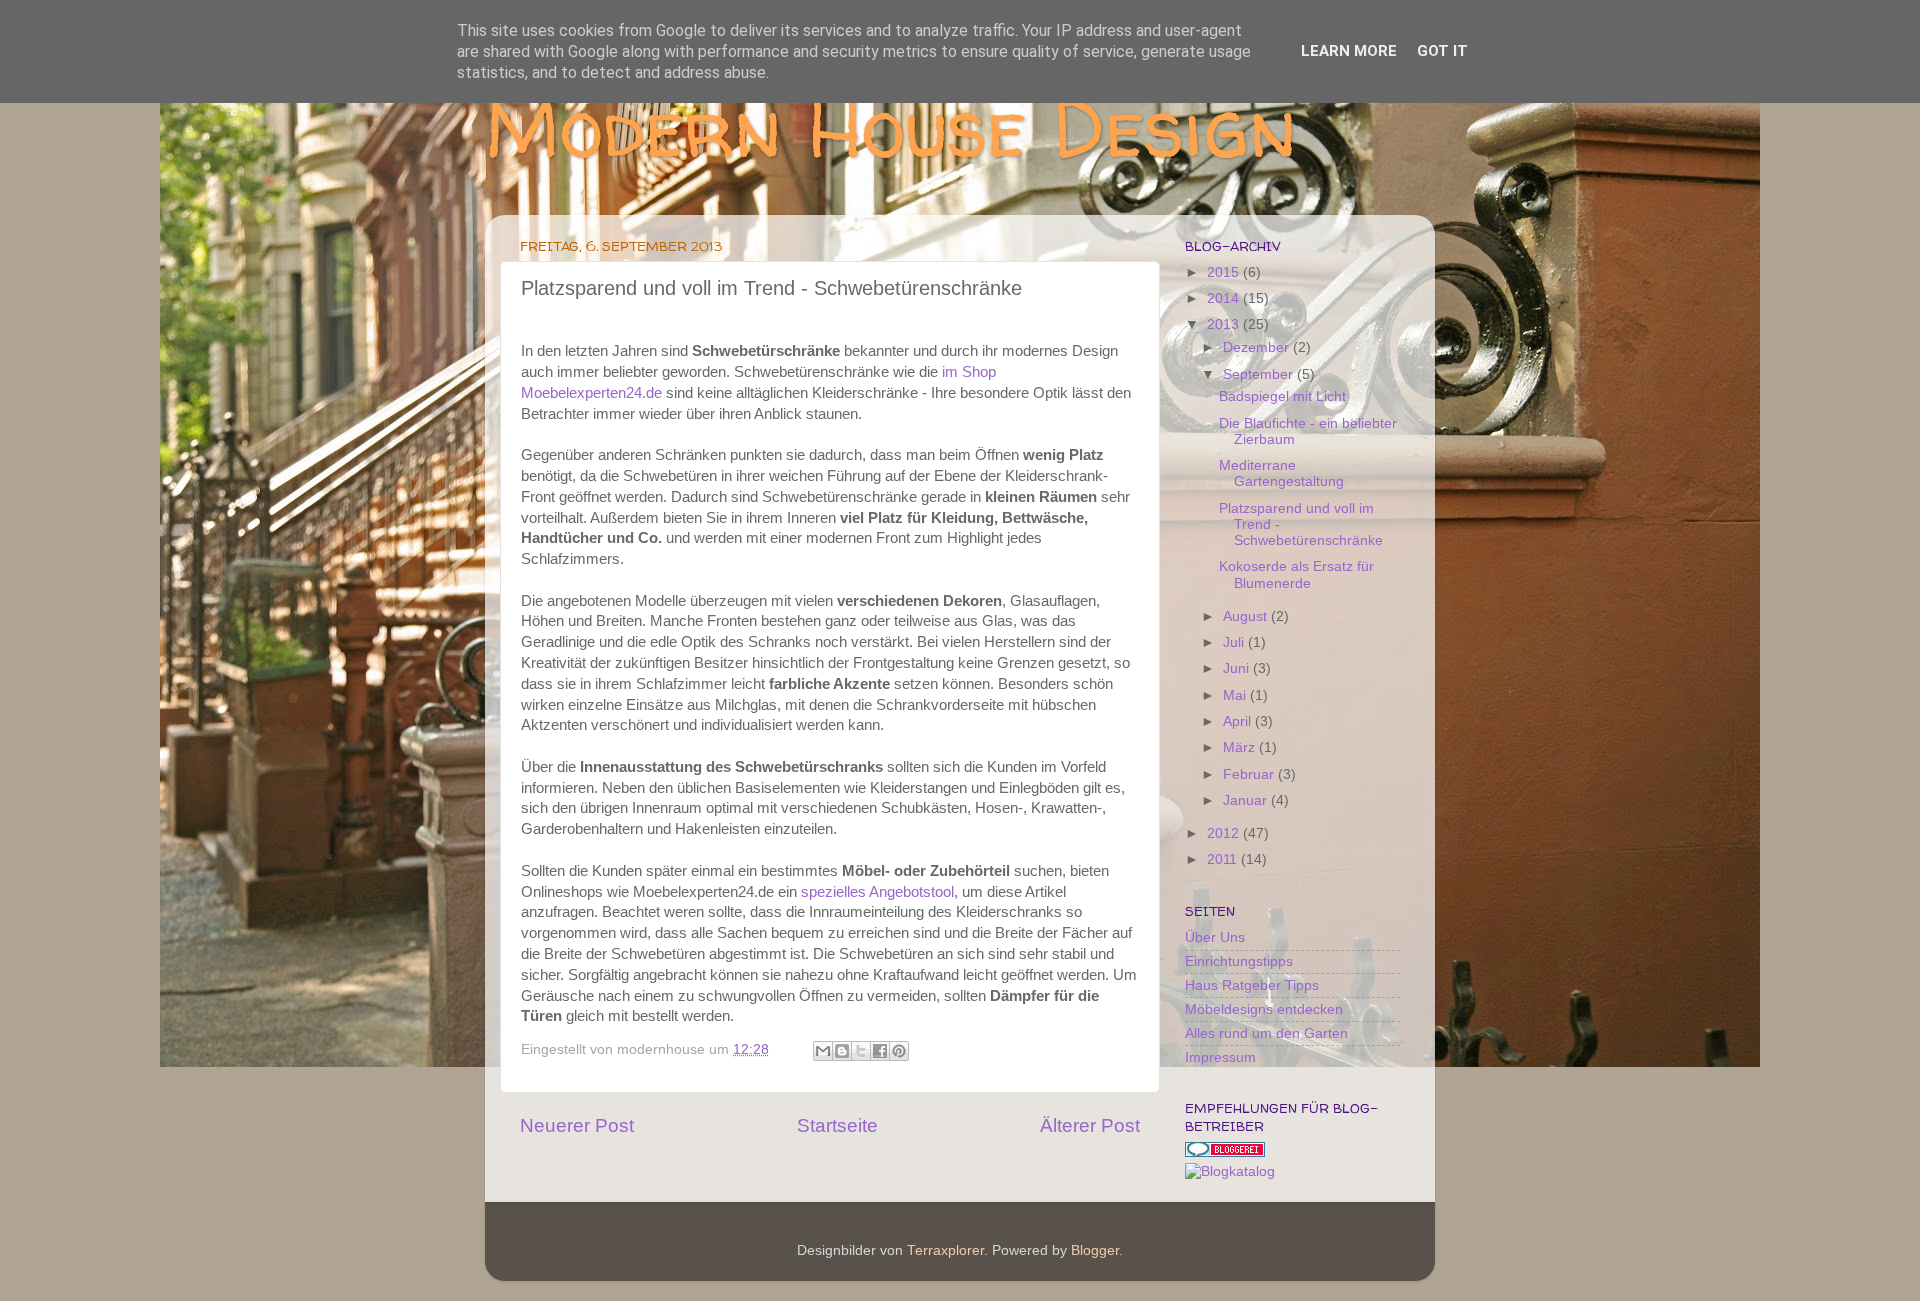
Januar (1247, 800)
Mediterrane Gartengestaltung (1281, 473)
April (1239, 721)
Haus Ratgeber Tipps (1252, 985)
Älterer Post (1090, 1125)
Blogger (1095, 1250)
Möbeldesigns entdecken (1264, 1009)
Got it (1442, 51)
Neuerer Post (577, 1125)
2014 (1225, 298)
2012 (1225, 833)
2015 (1225, 272)
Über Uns (1215, 937)
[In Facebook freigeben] (880, 1051)
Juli (1235, 642)
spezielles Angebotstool (877, 892)
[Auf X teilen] (861, 1051)
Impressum (1220, 1057)
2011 (1224, 859)
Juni (1238, 668)
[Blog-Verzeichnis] (1225, 1152)
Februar (1250, 774)
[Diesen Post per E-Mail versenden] (823, 1051)
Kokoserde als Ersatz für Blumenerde (1296, 574)
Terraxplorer (945, 1250)
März (1241, 747)
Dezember (1258, 347)
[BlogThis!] (842, 1051)
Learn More (1349, 51)
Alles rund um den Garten (1266, 1033)
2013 (1225, 324)
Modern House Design (891, 127)
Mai (1236, 695)
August (1247, 616)
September (1260, 374)
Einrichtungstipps (1239, 961)
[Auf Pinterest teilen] (899, 1051)
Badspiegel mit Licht (1282, 396)
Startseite (837, 1125)
